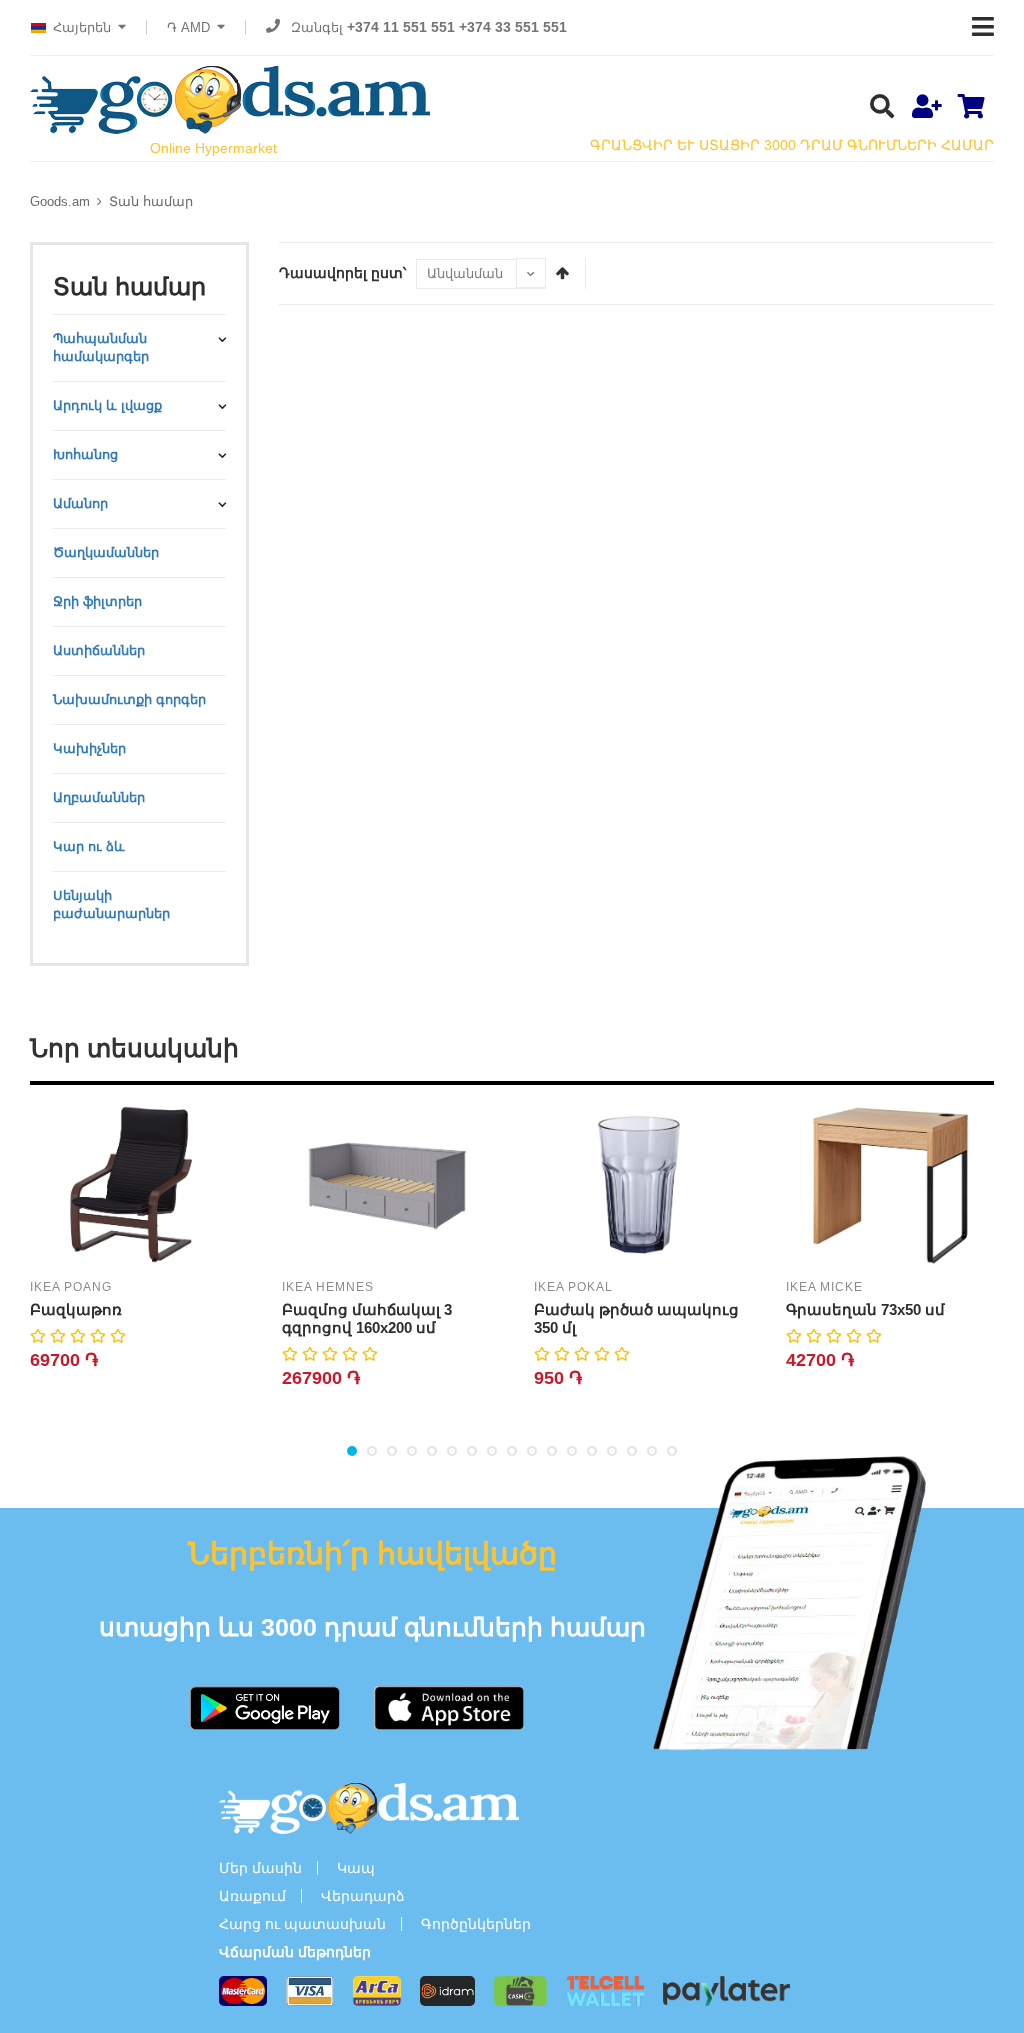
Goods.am (60, 201)
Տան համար (151, 201)
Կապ (356, 1868)
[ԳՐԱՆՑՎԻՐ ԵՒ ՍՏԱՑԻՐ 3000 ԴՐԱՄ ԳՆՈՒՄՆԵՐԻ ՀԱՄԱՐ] (926, 108)
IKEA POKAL (573, 1287)
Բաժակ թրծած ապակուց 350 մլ (636, 1318)
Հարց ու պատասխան (302, 1924)
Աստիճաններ (99, 650)
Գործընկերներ (476, 1924)
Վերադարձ (363, 1896)
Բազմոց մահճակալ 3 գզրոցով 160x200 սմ (367, 1318)
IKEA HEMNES (328, 1287)
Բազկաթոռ (76, 1309)
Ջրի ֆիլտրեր (97, 601)
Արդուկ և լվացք (107, 405)
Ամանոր (80, 503)
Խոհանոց (85, 454)
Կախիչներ (89, 748)
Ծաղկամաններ (106, 552)
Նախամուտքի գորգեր (129, 699)
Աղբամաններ (99, 797)
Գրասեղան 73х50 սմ (865, 1309)
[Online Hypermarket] (230, 100)
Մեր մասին (260, 1868)
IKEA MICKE (824, 1287)
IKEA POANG (71, 1287)
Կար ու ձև (89, 846)
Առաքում (252, 1896)
